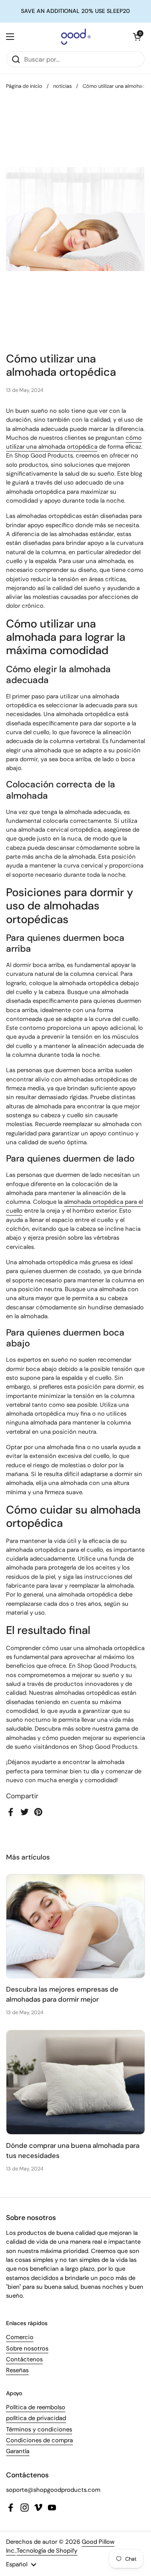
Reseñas (17, 2370)
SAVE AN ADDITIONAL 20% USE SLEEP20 (75, 11)
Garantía (18, 2451)
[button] (137, 37)
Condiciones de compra (39, 2440)
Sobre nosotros (27, 2348)
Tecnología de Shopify (47, 2551)
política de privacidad (36, 2418)
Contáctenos (24, 2359)
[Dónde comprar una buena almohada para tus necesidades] (75, 2082)
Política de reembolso (36, 2407)
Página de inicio (24, 86)
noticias (62, 86)
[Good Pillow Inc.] (74, 37)
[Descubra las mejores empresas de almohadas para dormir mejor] (75, 1926)
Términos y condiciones (39, 2429)
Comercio (20, 2337)
